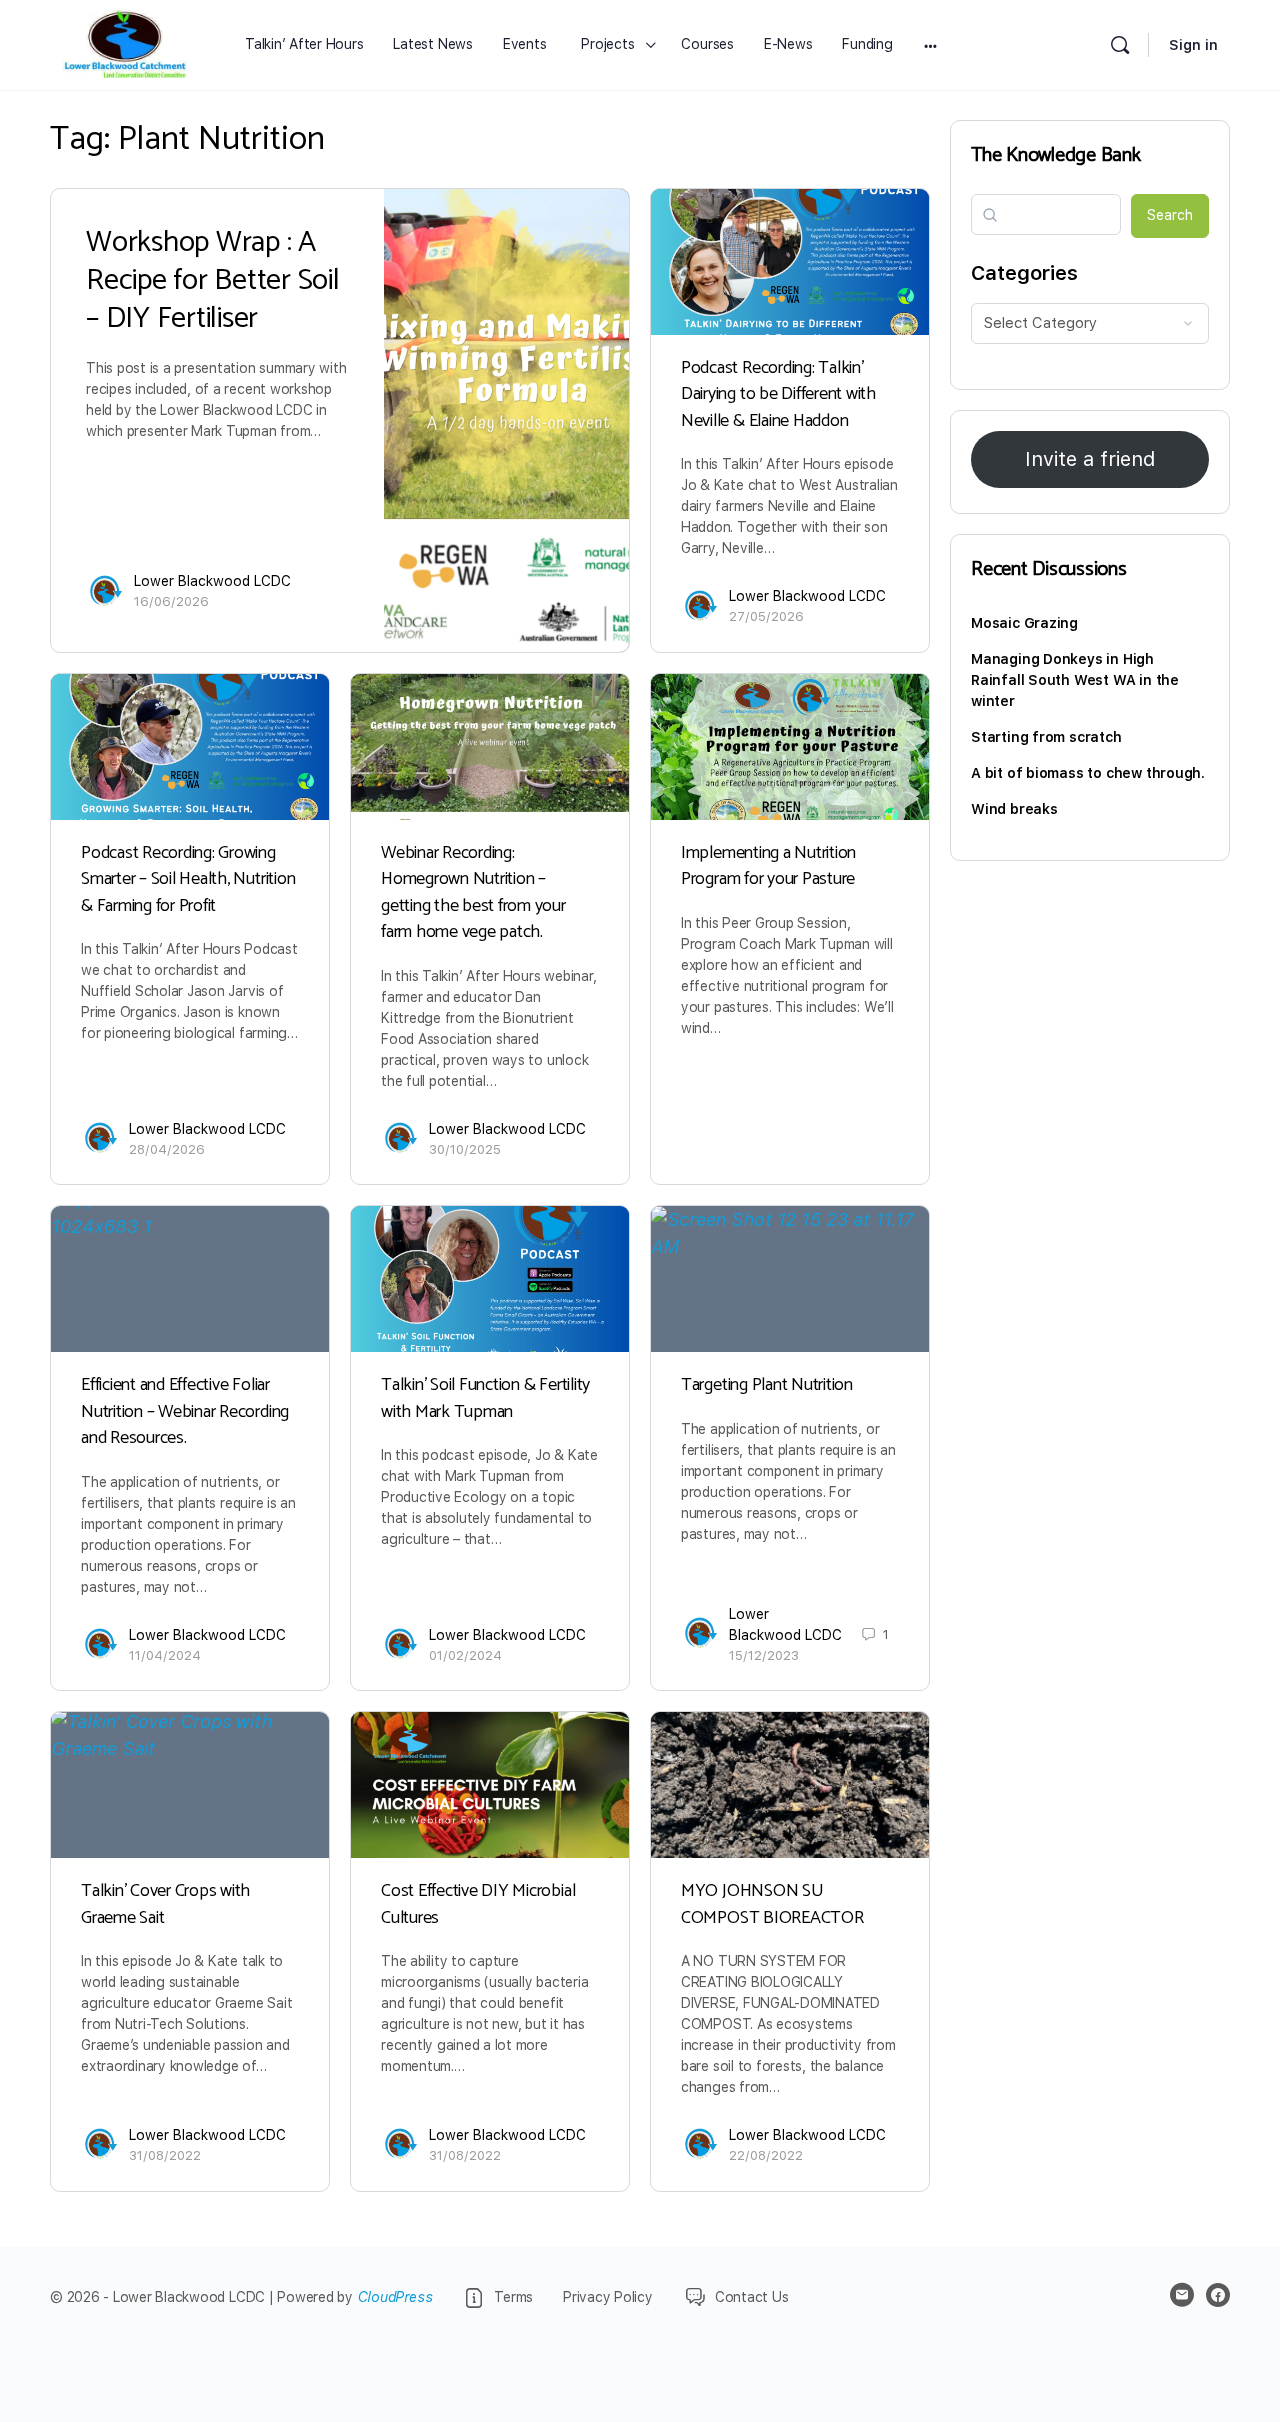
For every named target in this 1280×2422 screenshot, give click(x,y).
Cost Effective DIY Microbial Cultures (478, 1904)
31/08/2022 (165, 2155)
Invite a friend (1090, 459)
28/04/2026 (167, 1149)
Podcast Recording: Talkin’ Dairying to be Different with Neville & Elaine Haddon (778, 394)
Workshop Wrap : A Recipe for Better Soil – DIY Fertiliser (213, 280)
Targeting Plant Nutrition (767, 1385)
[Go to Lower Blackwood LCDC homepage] (125, 44)
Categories (1024, 273)
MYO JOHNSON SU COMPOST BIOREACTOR (772, 1904)
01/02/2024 (465, 1655)
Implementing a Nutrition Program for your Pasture (768, 866)
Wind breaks (1014, 809)
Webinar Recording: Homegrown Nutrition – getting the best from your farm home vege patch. (473, 892)
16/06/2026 (171, 601)
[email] (1182, 2295)
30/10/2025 (465, 1149)
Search (1170, 215)
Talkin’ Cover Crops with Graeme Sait (165, 1904)
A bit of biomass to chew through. (1088, 773)
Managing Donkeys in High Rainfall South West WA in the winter (1075, 680)
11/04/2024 (165, 1655)
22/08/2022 (766, 2155)
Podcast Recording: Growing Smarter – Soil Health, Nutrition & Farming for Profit (188, 879)
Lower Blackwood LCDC (212, 581)
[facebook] (1218, 2295)
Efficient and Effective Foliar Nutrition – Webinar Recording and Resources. (185, 1411)
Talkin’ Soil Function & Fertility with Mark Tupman (485, 1398)
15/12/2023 (764, 1655)
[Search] (1120, 45)
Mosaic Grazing (1024, 623)
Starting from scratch (1046, 737)
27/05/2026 (766, 616)
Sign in (1193, 45)
